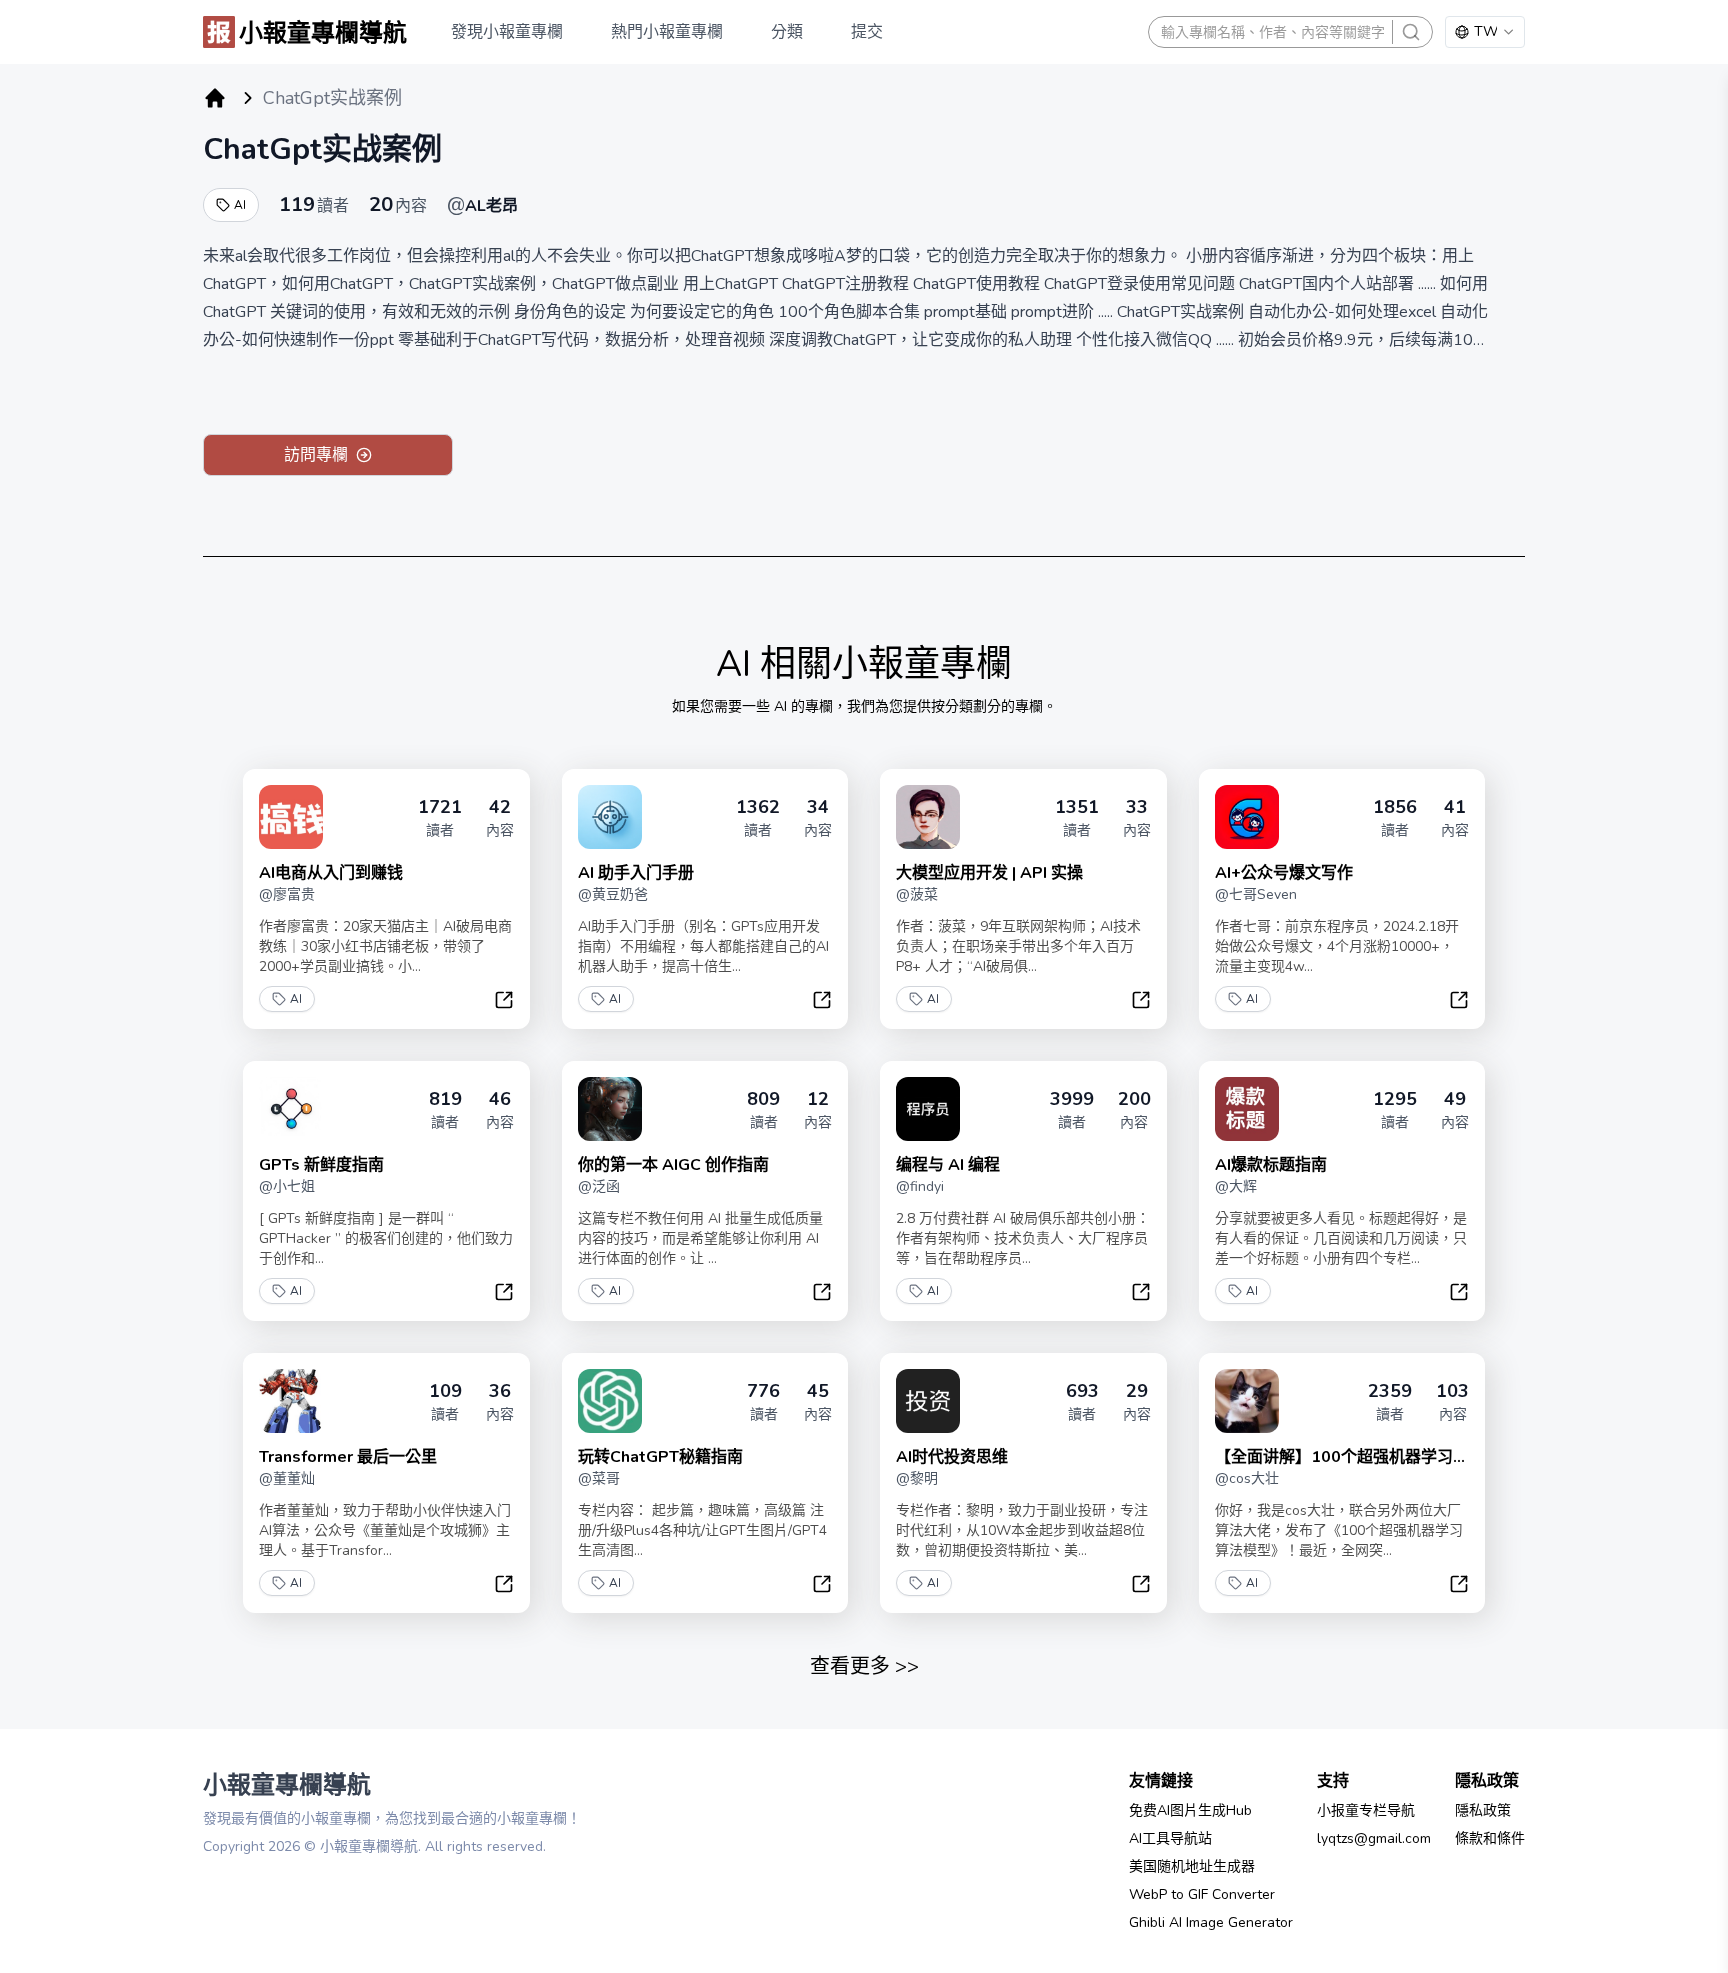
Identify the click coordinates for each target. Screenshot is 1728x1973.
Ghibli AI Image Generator (1211, 1922)
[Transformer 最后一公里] (291, 1401)
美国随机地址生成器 (1192, 1866)
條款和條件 (1490, 1838)
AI (240, 205)
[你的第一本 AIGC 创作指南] (610, 1109)
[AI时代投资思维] (928, 1401)
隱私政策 (1483, 1810)
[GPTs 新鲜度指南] (291, 1109)
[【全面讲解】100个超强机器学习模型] (1247, 1401)
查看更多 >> (864, 1666)
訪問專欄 (316, 455)
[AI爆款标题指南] (1247, 1109)
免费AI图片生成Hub (1190, 1810)
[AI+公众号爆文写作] (1247, 817)
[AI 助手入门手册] (610, 817)
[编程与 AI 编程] (928, 1109)
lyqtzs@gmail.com (1374, 1838)
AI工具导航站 (1170, 1838)
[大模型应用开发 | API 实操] (928, 817)
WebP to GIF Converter (1202, 1894)
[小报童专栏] (215, 98)
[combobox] (1485, 32)
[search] (1411, 32)
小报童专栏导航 (1366, 1810)
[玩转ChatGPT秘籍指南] (610, 1401)
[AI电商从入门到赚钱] (291, 817)
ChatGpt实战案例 (322, 149)
